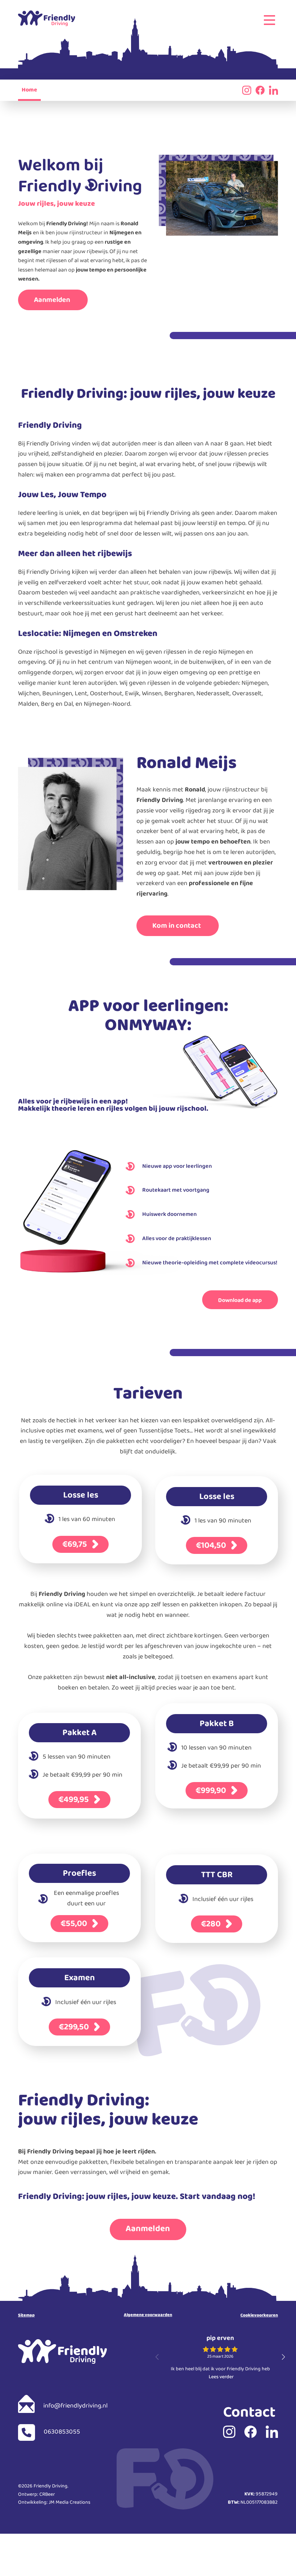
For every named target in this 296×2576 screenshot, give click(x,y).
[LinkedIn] (273, 90)
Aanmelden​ (53, 302)
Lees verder (221, 2378)
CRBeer (47, 2496)
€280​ (212, 1924)
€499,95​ (75, 1800)
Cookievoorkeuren (259, 2316)
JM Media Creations (69, 2504)
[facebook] (251, 2432)
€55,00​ (75, 1924)
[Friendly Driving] (47, 18)
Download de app (240, 1302)
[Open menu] (269, 20)
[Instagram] (229, 2432)
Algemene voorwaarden (148, 2316)
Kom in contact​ (177, 927)
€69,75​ (76, 1545)
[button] (283, 2357)
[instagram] (247, 90)
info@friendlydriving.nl (75, 2407)
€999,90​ (212, 1791)
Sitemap (26, 2316)
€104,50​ (212, 1546)
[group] (220, 2359)
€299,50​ (75, 2027)
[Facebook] (260, 90)
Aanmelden (148, 2231)
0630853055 (61, 2433)
